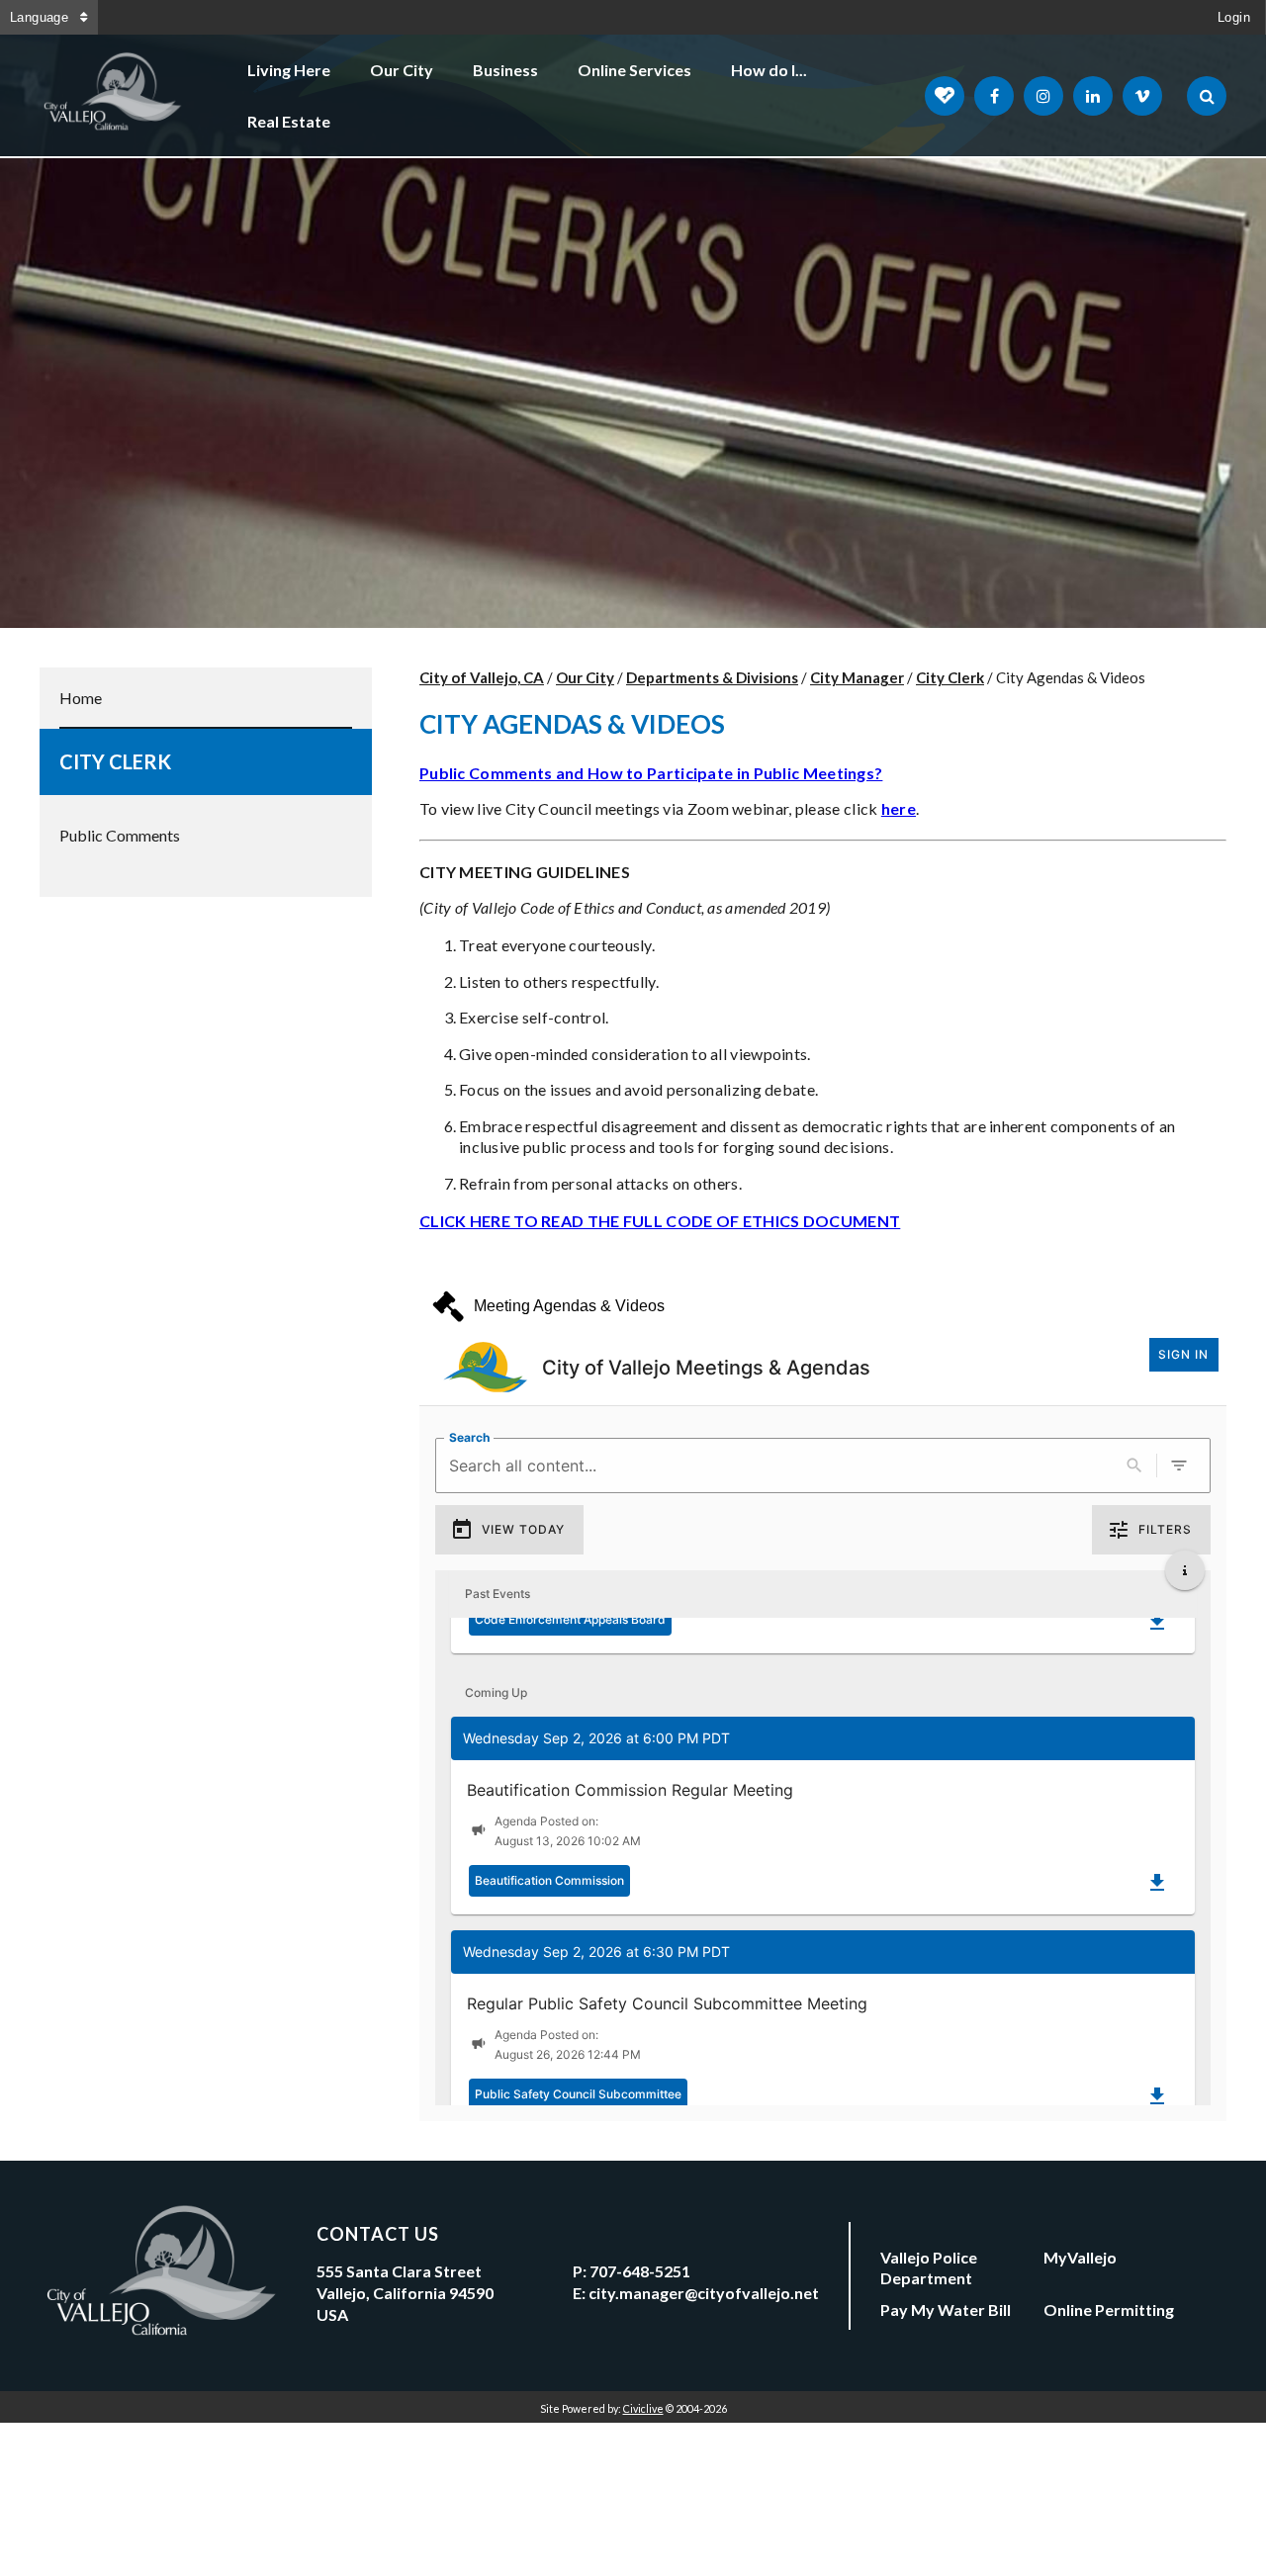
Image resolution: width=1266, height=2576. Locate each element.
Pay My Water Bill (946, 2310)
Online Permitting (1109, 2310)
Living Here (289, 70)
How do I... (769, 70)
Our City (402, 70)
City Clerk (115, 761)
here (899, 808)
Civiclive (643, 2408)
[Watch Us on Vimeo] (1142, 96)
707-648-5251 (640, 2271)
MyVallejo (1080, 2257)
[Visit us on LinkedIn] (1093, 96)
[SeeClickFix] (945, 96)
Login (1234, 17)
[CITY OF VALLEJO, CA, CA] (114, 96)
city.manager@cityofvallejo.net (704, 2293)
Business (505, 70)
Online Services (634, 70)
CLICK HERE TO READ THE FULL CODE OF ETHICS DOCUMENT (660, 1221)
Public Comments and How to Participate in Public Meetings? (651, 773)
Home (81, 698)
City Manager (857, 677)
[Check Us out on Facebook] (994, 96)
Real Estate (289, 121)
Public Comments (120, 835)
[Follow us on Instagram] (1043, 96)
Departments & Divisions (712, 677)
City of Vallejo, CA (482, 677)
